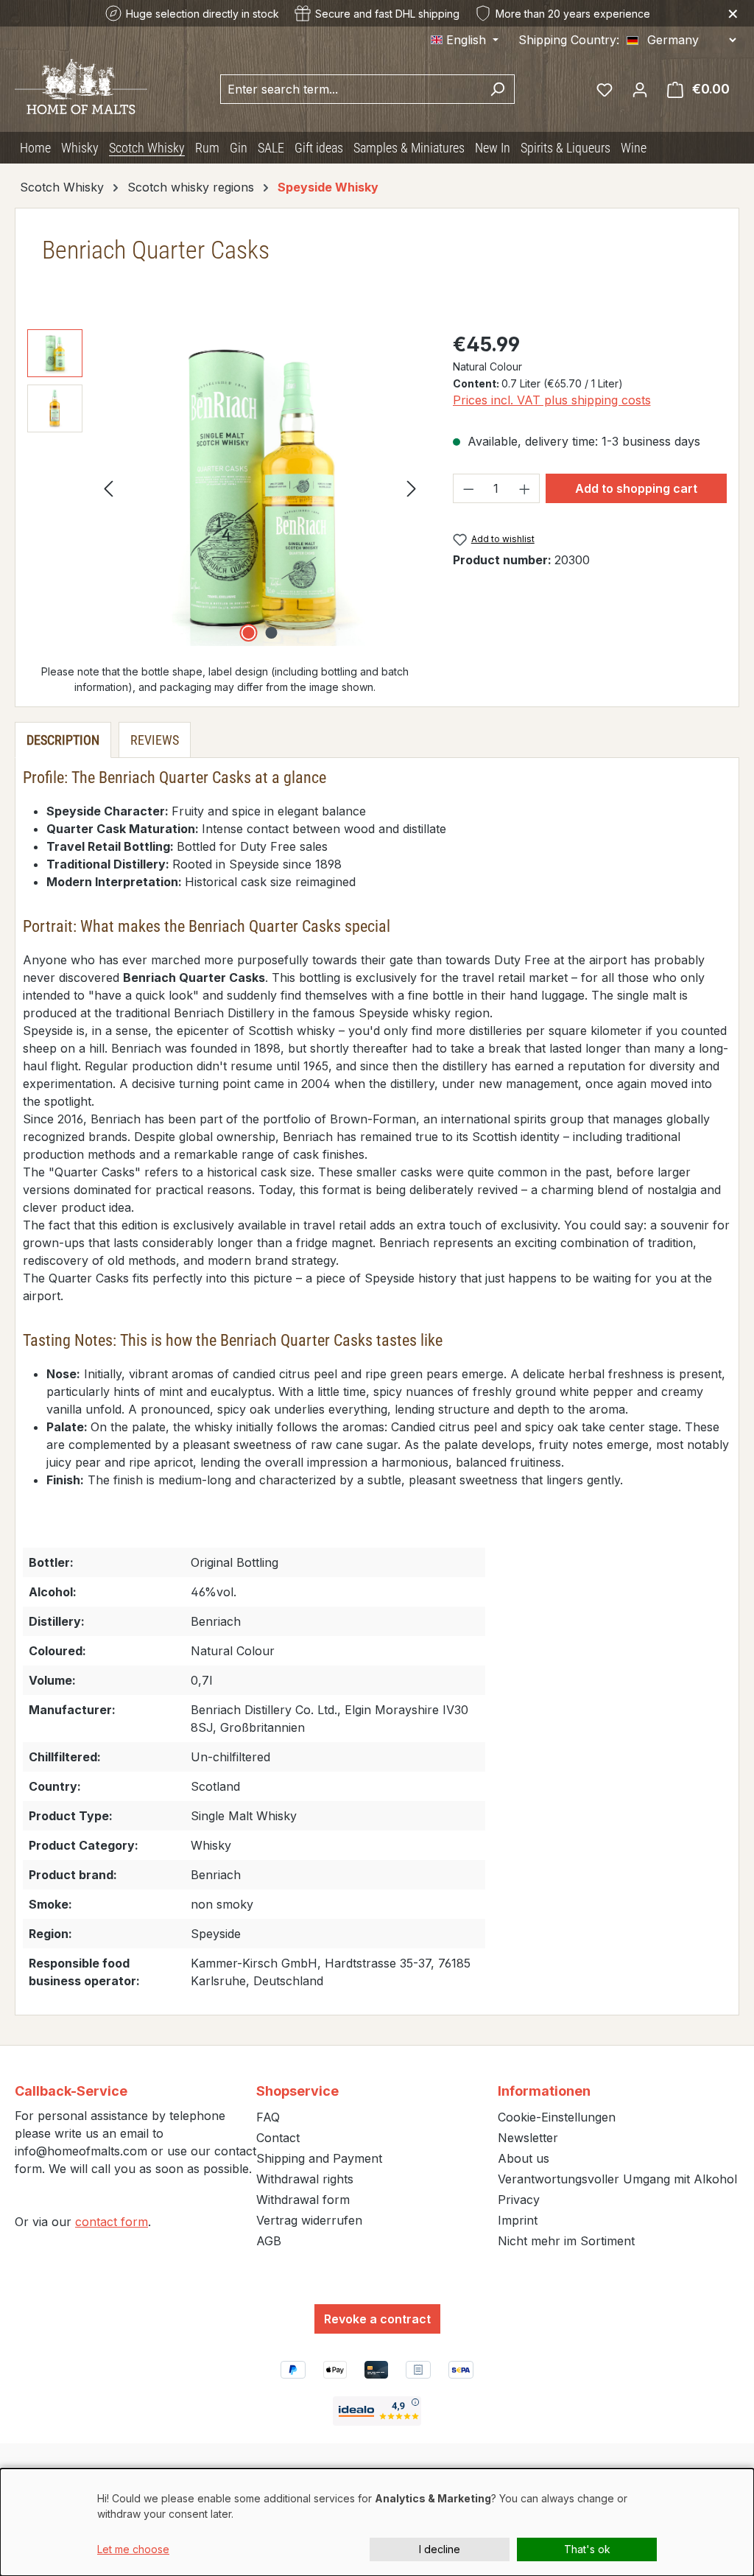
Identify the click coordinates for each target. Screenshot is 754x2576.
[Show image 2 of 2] (272, 633)
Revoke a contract (377, 2319)
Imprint (518, 2220)
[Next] (412, 487)
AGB (269, 2241)
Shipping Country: (569, 40)
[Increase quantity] (525, 488)
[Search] (497, 89)
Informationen (544, 2091)
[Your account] (640, 89)
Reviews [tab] (155, 740)
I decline (440, 2549)
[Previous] (108, 487)
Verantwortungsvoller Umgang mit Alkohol (617, 2179)
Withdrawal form (303, 2200)
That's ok (587, 2549)
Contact (278, 2138)
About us (524, 2158)
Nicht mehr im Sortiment (566, 2241)
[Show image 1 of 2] (249, 633)
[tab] (63, 740)
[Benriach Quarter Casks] (260, 488)
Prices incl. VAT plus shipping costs (552, 400)
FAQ (268, 2117)
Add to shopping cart (636, 488)
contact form (112, 2222)
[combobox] (350, 89)
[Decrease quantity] (468, 488)
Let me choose (133, 2549)
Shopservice (297, 2091)
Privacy (519, 2200)
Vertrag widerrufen (309, 2220)
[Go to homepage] (81, 85)
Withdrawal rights (305, 2179)
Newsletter (528, 2138)
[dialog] (377, 2522)
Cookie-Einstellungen (557, 2117)
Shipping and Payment (319, 2158)
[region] (225, 488)
